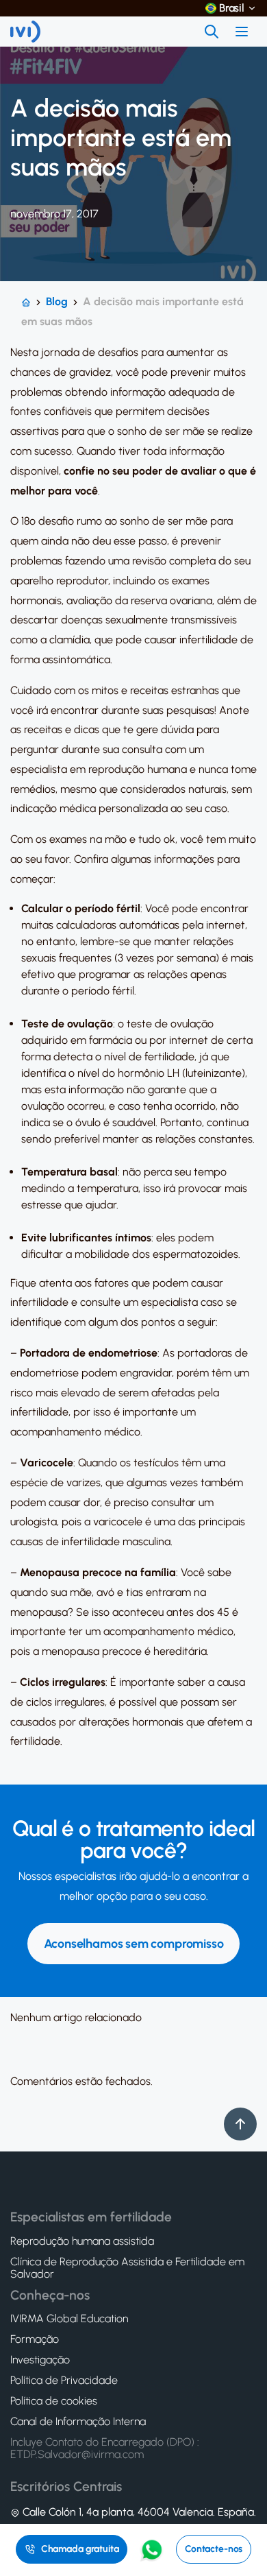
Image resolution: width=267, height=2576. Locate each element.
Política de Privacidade (64, 2381)
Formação (35, 2339)
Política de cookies (54, 2401)
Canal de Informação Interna (78, 2422)
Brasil (232, 8)
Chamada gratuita (80, 2549)
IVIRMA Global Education (69, 2319)
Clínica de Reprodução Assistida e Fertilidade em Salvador (127, 2268)
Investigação (40, 2360)
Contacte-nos (214, 2549)
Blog (57, 301)
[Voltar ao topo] (240, 2124)
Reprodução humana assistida (82, 2241)
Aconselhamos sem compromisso (134, 1944)
